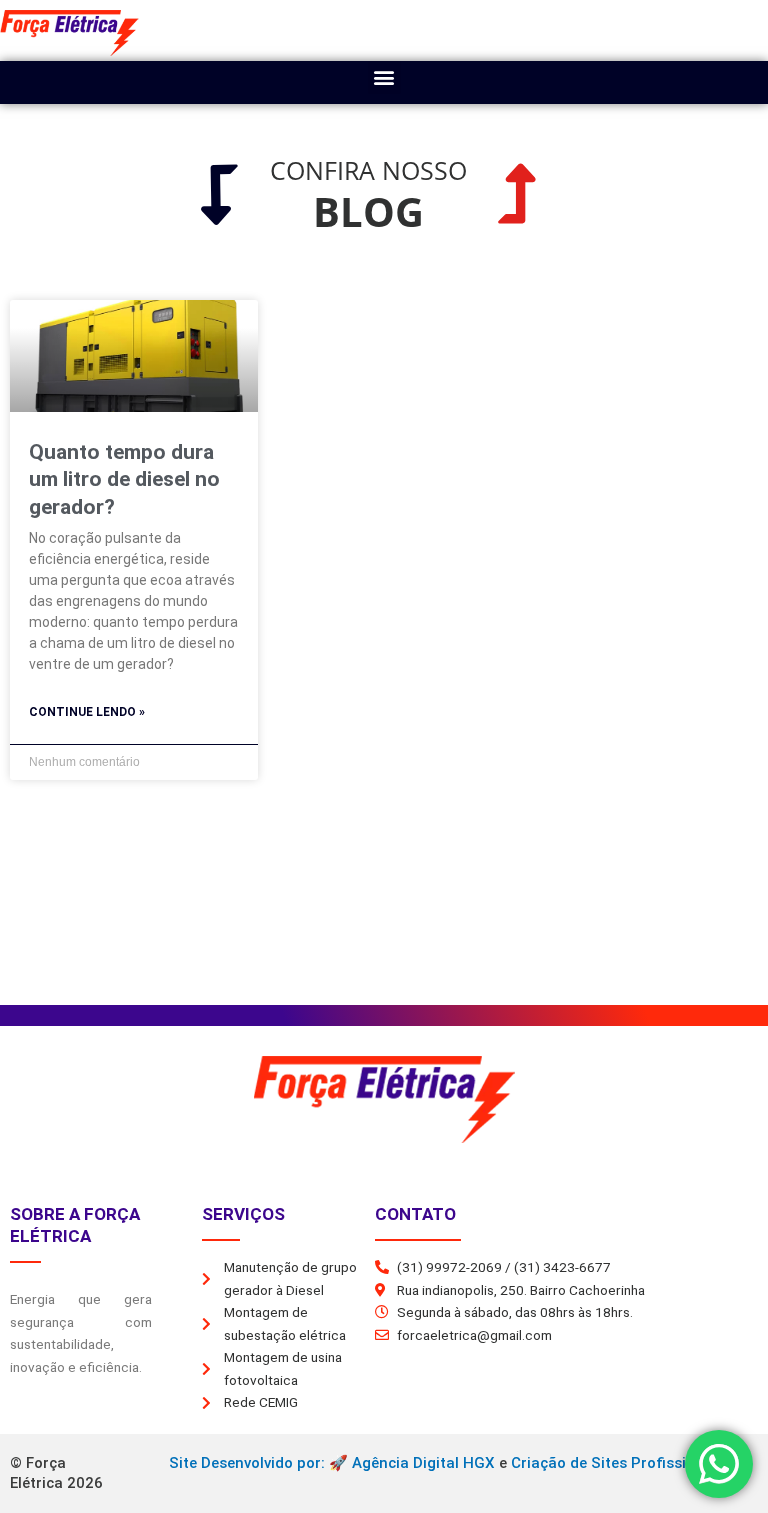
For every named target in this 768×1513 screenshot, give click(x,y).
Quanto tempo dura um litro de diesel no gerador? (124, 479)
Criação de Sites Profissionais (618, 1463)
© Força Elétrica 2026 (56, 1473)
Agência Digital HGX (423, 1463)
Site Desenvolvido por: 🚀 (260, 1463)
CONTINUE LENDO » (87, 712)
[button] (384, 77)
